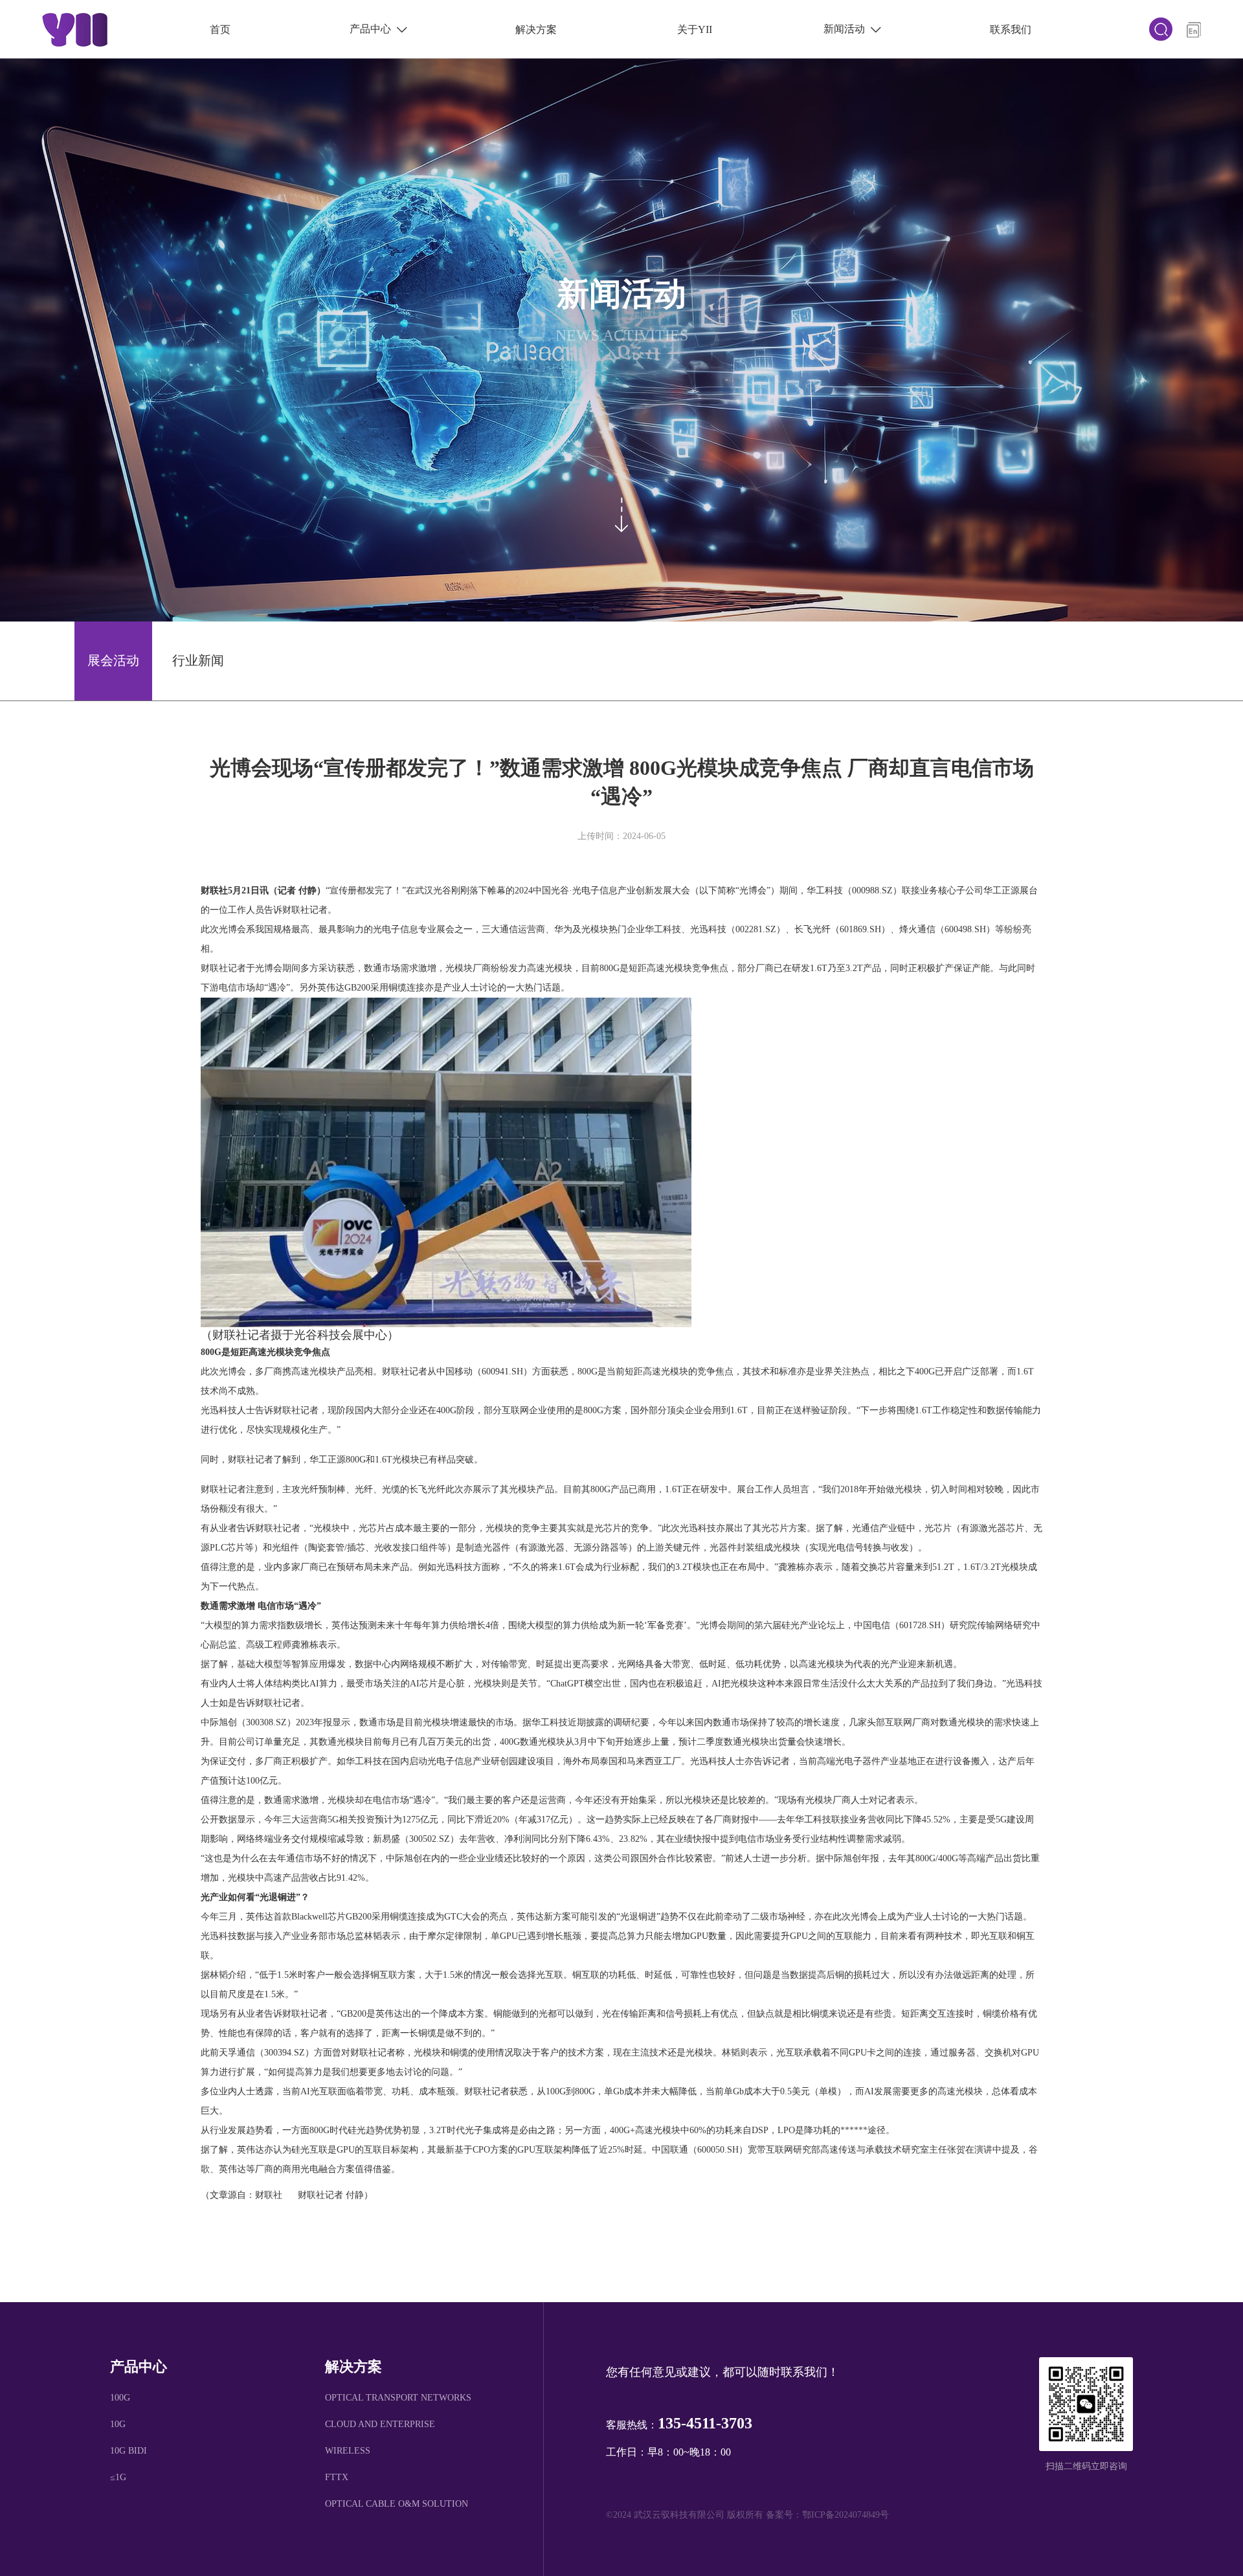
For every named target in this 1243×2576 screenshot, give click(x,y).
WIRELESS (348, 2451)
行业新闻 (198, 660)
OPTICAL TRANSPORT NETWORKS (398, 2398)
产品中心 (378, 29)
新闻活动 (852, 29)
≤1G (118, 2477)
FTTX (337, 2477)
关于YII (695, 29)
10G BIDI (129, 2451)
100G (120, 2398)
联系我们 (1011, 29)
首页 (220, 29)
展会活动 (113, 660)
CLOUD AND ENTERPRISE (380, 2424)
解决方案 (536, 29)
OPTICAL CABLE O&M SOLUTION (397, 2504)
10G (118, 2424)
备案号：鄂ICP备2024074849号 (827, 2515)
